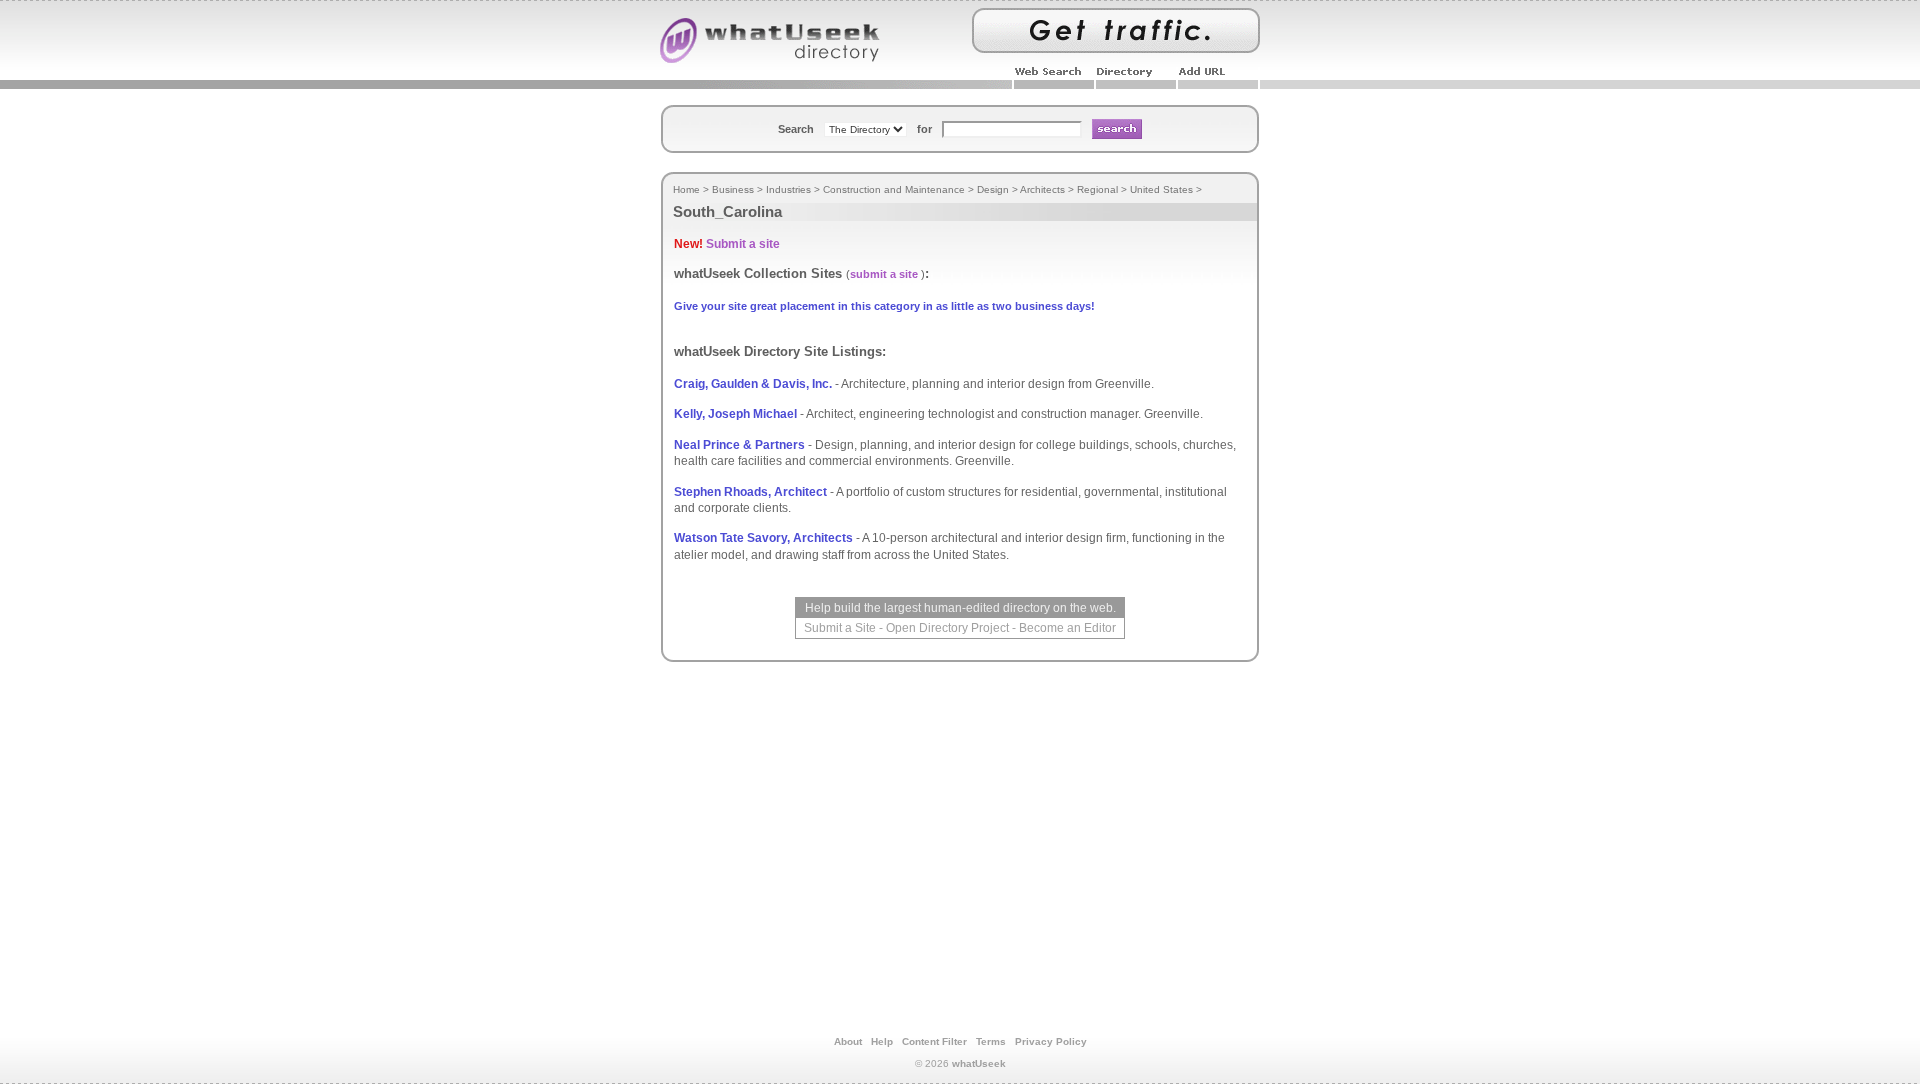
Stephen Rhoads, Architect (750, 492)
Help (882, 1041)
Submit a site (743, 244)
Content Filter (934, 1041)
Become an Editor (1067, 628)
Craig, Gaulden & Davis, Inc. (753, 384)
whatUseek (979, 1063)
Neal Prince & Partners (739, 445)
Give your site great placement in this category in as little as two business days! (884, 306)
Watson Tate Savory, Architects (763, 538)
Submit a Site (840, 628)
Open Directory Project (947, 628)
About (848, 1041)
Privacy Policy (1051, 1041)
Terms (991, 1041)
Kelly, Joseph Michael (735, 414)
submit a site (884, 274)
